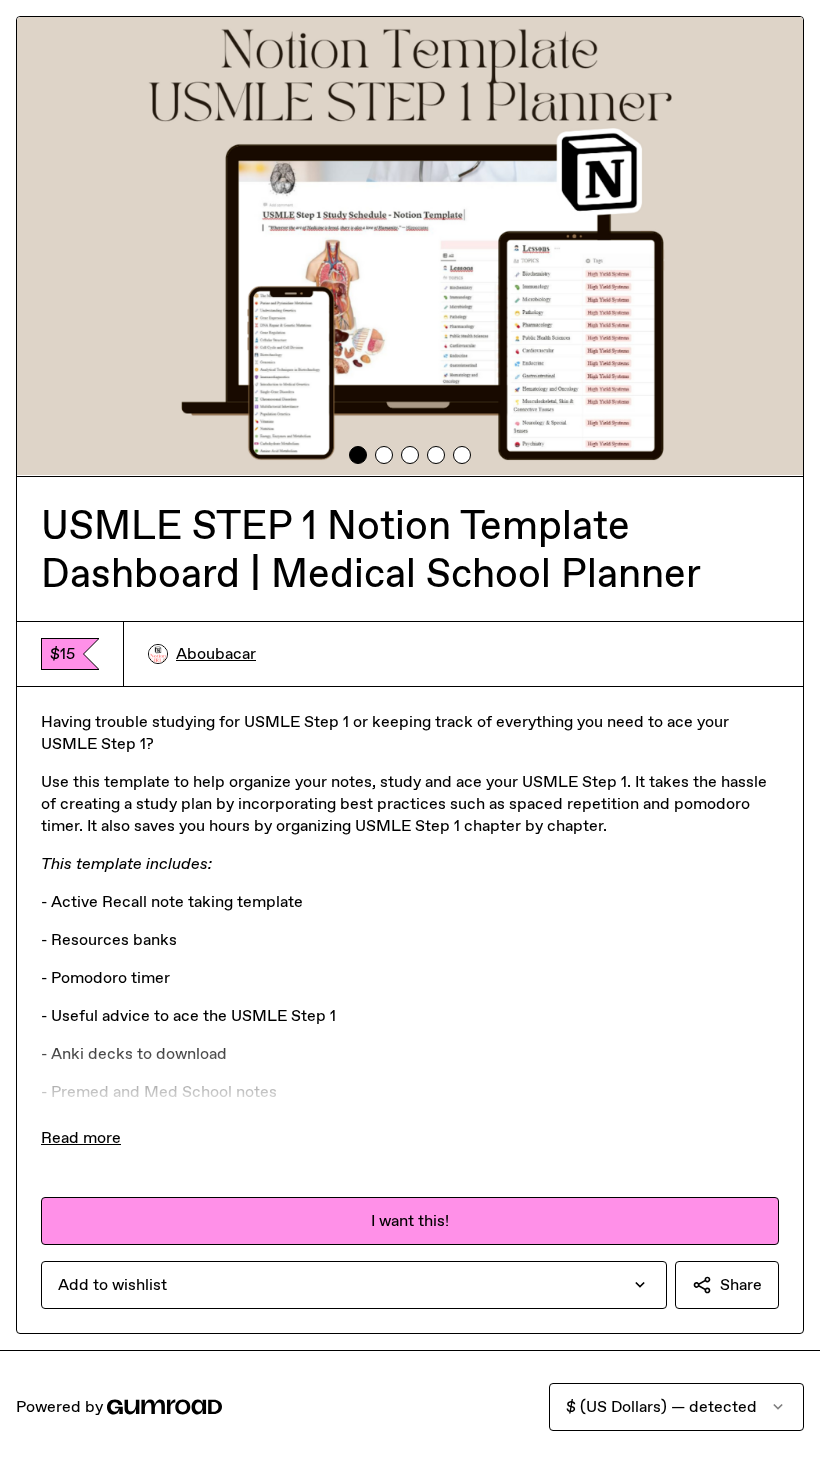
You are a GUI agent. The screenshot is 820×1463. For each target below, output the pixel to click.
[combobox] (354, 1285)
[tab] (358, 455)
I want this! (410, 1220)
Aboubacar (216, 653)
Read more (81, 1137)
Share (741, 1284)
